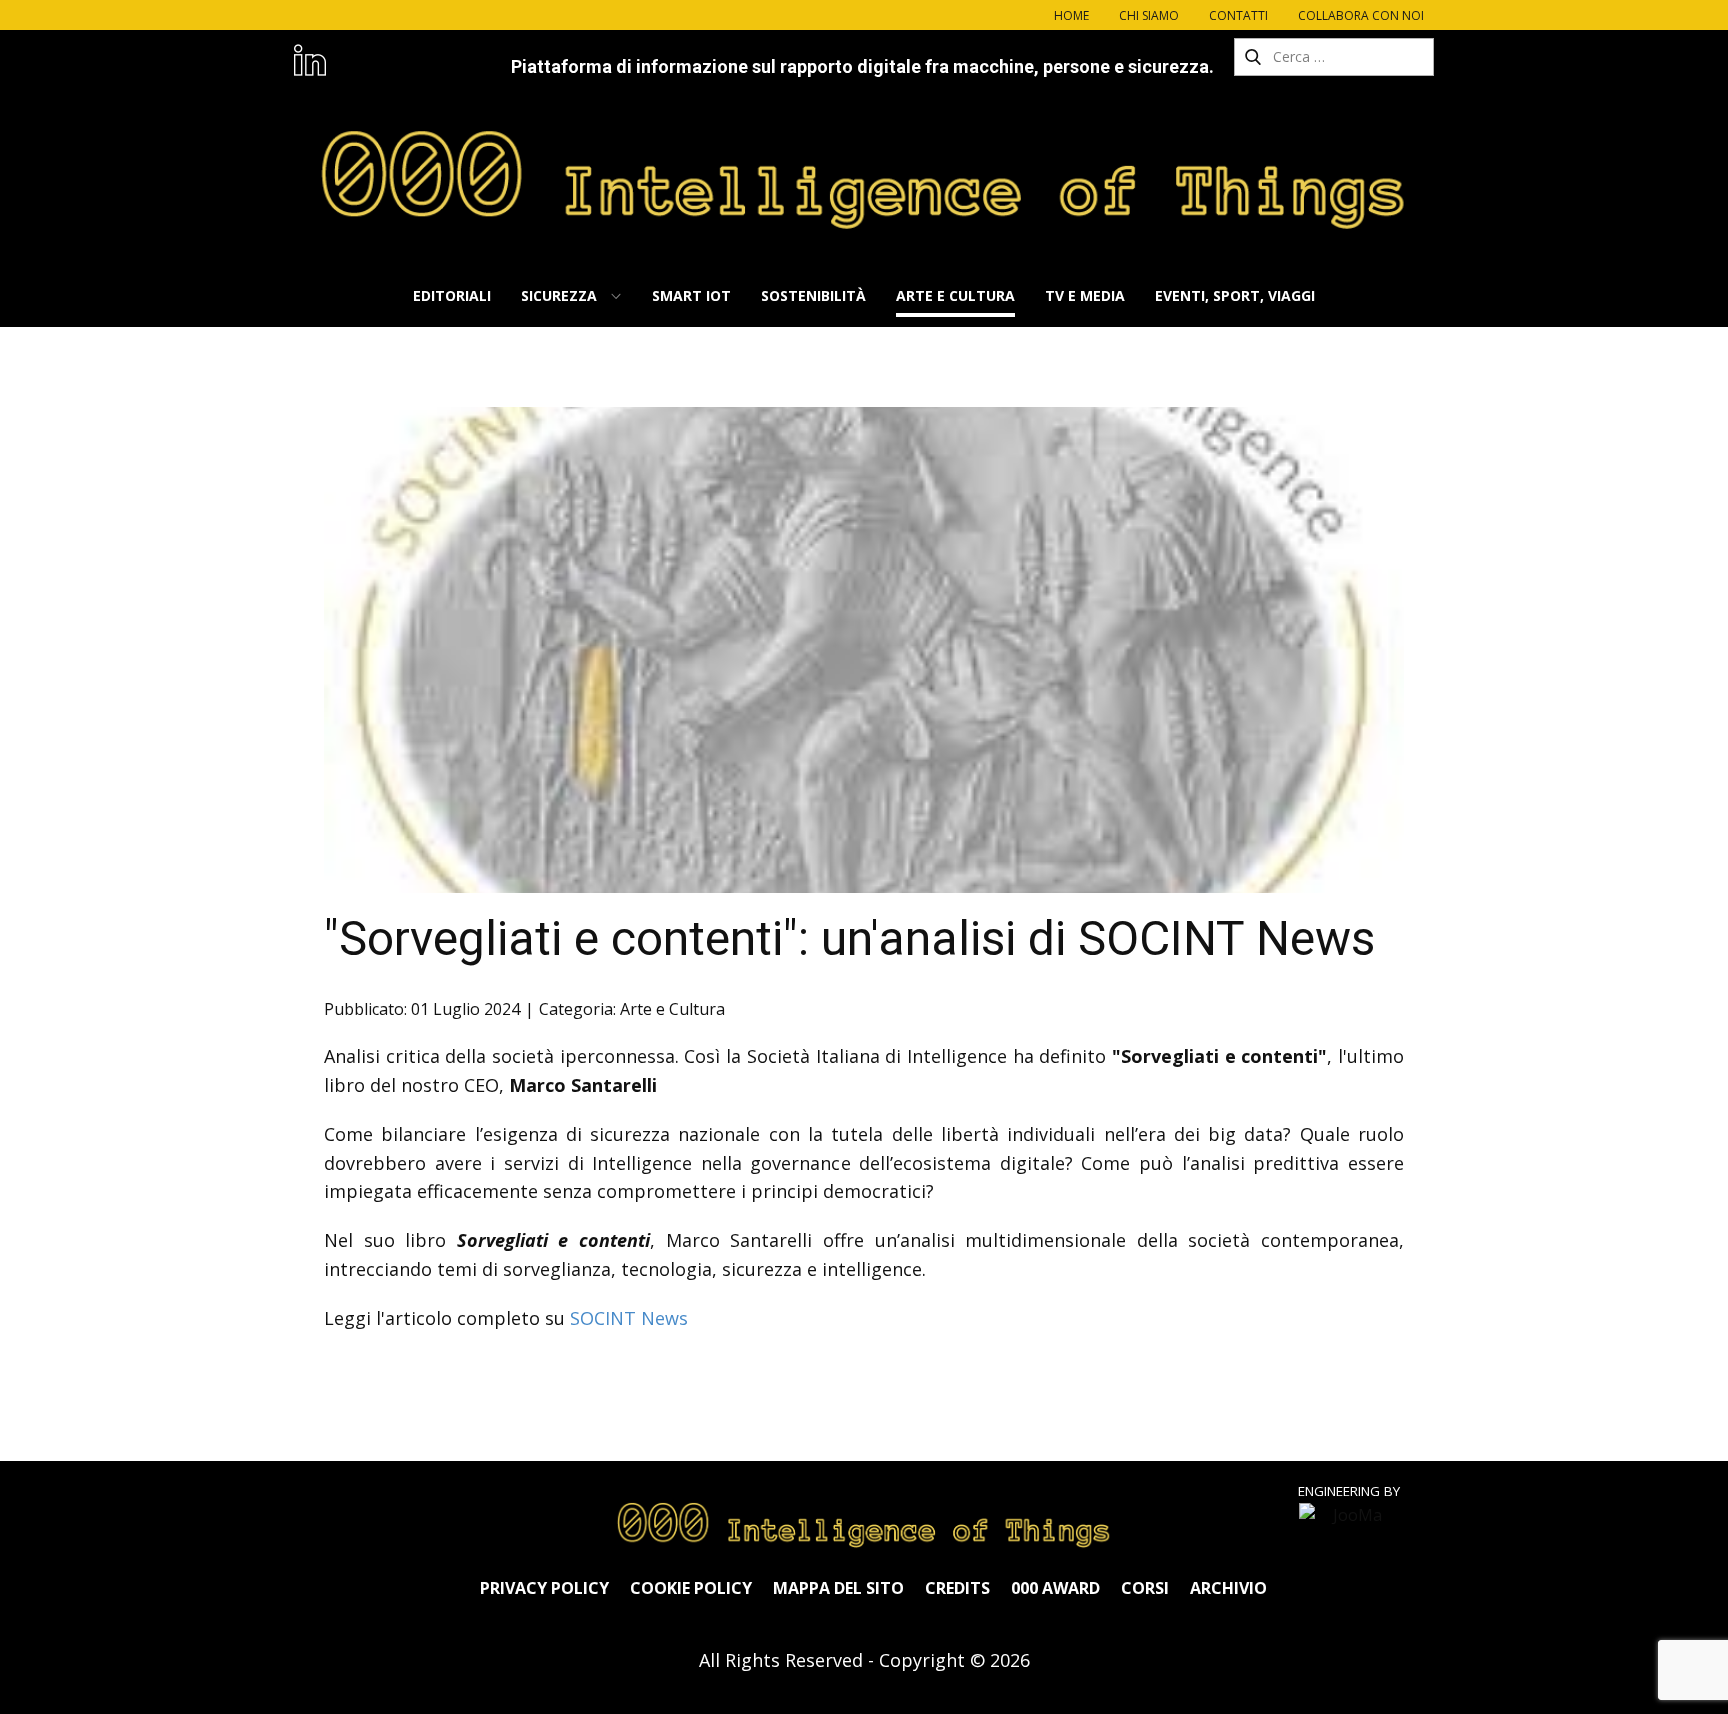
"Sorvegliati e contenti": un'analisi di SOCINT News (849, 938)
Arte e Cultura (672, 1009)
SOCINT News (629, 1318)
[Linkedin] (310, 60)
